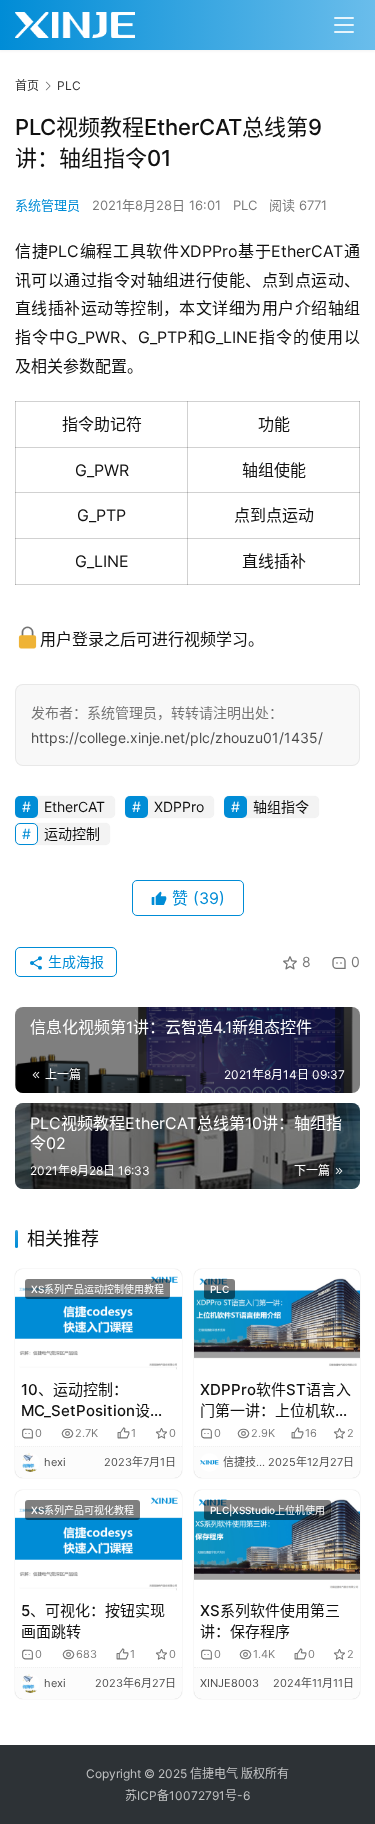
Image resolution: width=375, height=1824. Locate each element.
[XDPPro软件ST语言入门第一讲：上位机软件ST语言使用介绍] (277, 1321)
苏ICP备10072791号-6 (187, 1795)
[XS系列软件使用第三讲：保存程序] (277, 1542)
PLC (245, 205)
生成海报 (74, 961)
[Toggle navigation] (344, 25)
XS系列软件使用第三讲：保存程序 (270, 1621)
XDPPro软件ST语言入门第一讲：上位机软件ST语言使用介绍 (275, 1400)
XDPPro (179, 806)
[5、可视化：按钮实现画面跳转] (98, 1542)
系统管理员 (47, 205)
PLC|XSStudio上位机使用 (267, 1510)
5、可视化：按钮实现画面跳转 (93, 1621)
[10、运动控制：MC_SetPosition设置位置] (98, 1321)
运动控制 (72, 833)
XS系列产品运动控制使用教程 (97, 1289)
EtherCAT (74, 806)
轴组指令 (281, 806)
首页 (27, 85)
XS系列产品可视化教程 (82, 1510)
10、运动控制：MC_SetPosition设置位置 (93, 1400)
